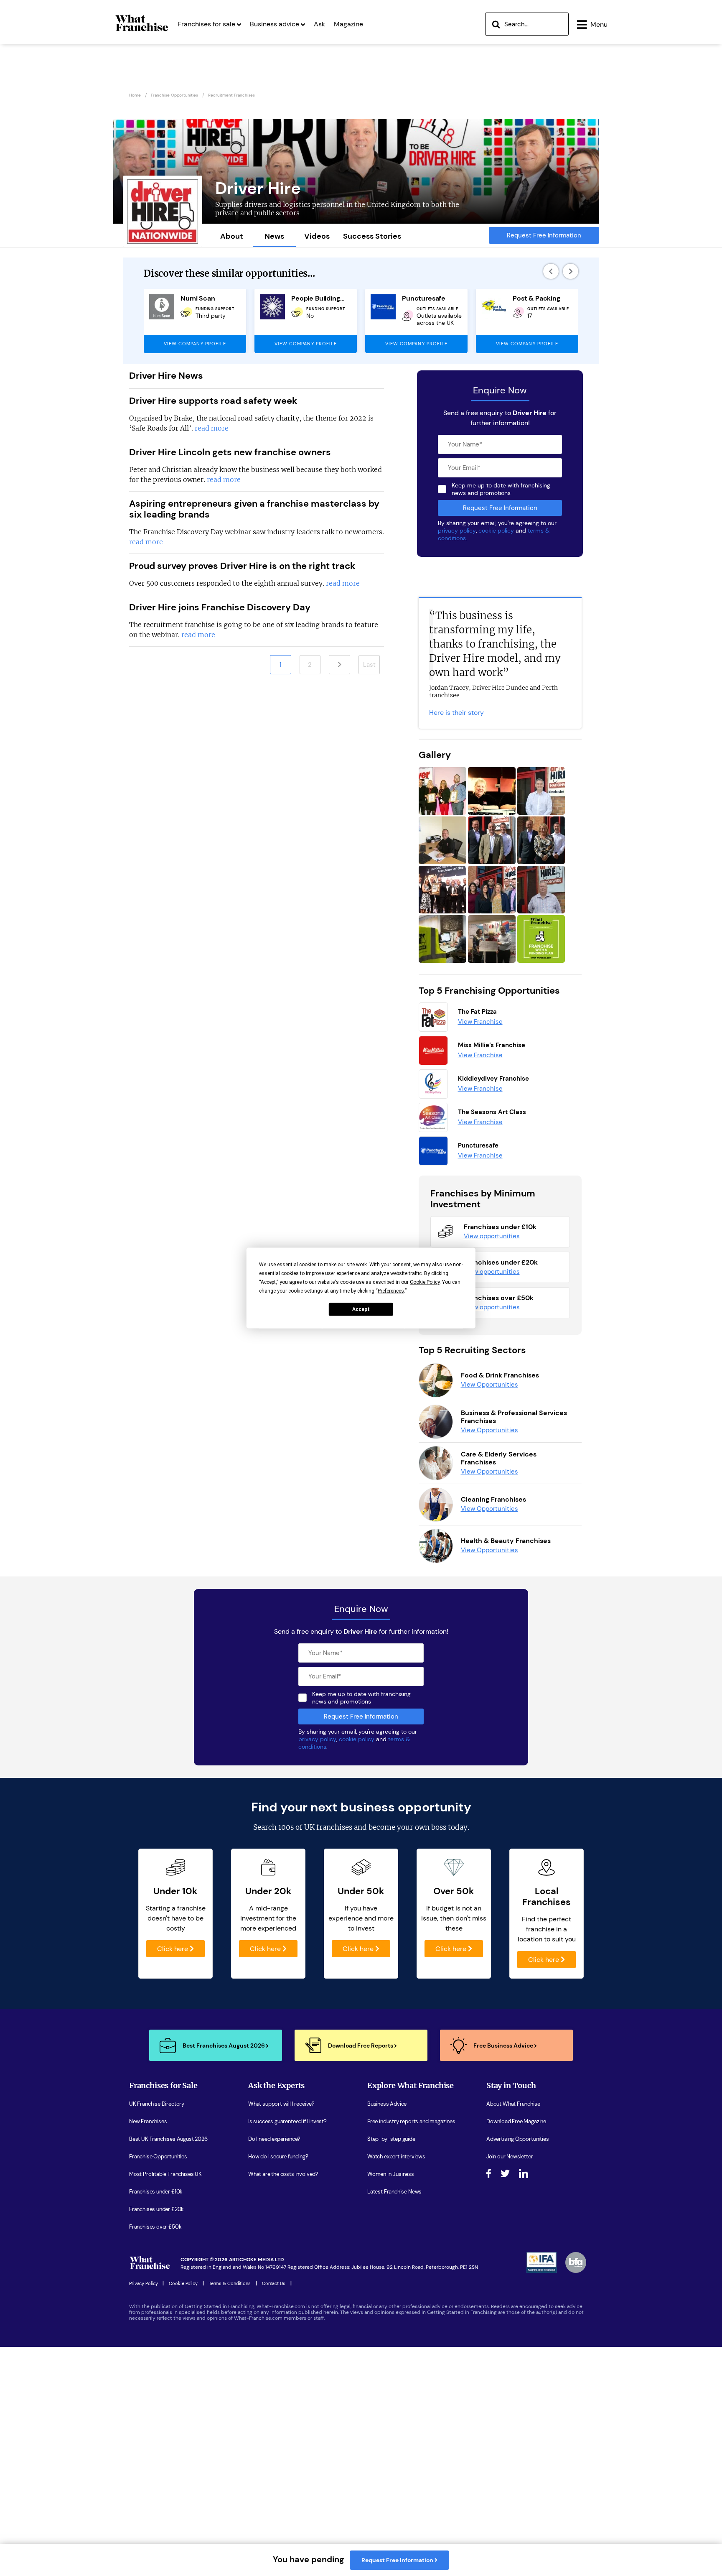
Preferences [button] (391, 1291)
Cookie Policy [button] (425, 1282)
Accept (361, 1309)
